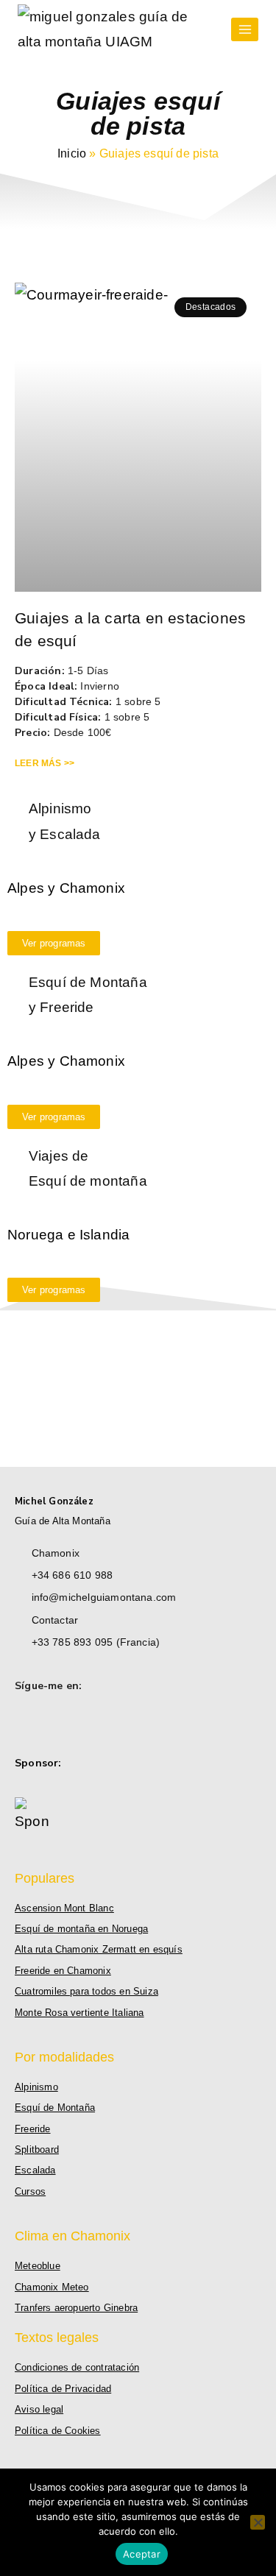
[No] (258, 2522)
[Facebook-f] (23, 1721)
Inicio (72, 153)
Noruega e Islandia (68, 1235)
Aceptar (142, 2554)
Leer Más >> (45, 763)
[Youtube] (68, 1721)
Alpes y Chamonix (66, 888)
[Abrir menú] (245, 29)
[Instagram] (46, 1721)
